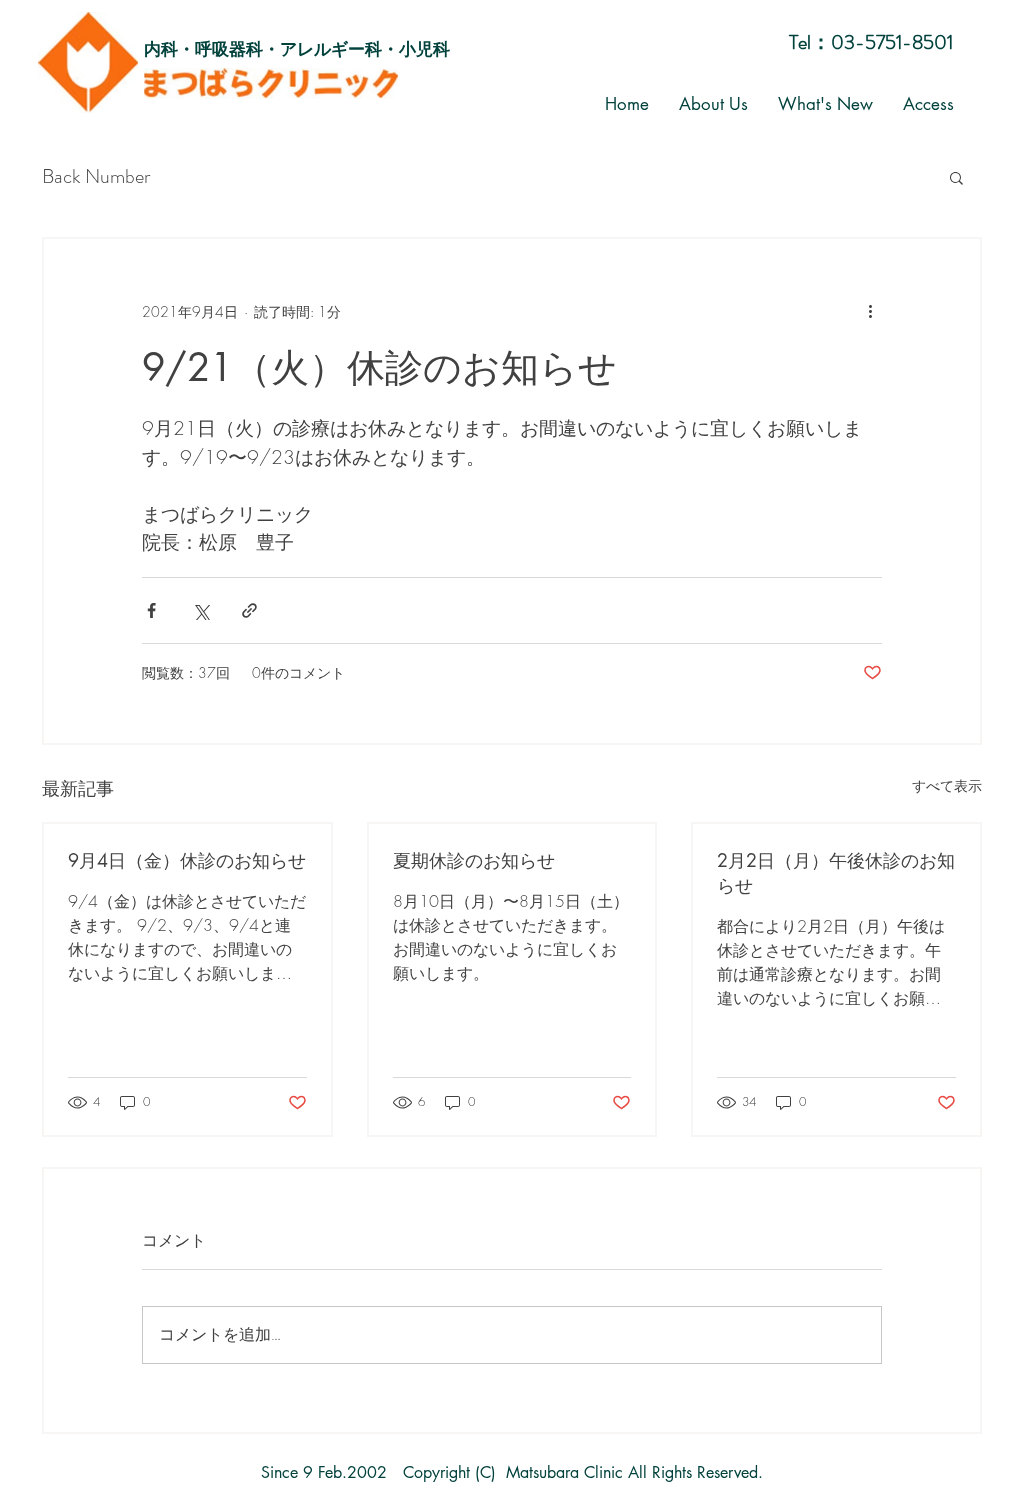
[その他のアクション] (870, 311)
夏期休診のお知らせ (474, 860)
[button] (956, 177)
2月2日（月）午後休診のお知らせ (836, 872)
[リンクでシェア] (249, 610)
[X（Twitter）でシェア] (200, 610)
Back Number (96, 177)
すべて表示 (947, 785)
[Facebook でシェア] (151, 610)
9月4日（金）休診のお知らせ (187, 860)
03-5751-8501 (892, 42)
